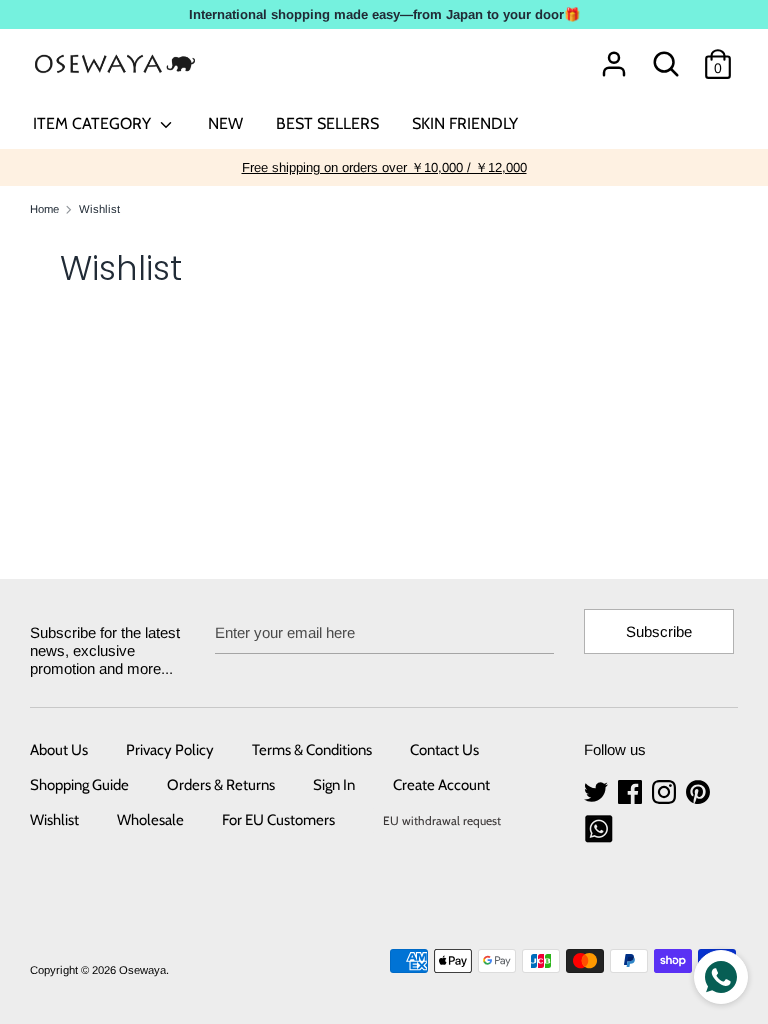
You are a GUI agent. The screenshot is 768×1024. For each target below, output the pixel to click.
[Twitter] (598, 792)
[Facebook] (632, 792)
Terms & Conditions (312, 750)
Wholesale (150, 820)
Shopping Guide (79, 785)
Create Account (441, 785)
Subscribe (659, 631)
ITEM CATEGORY (94, 123)
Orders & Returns (221, 785)
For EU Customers (278, 820)
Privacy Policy (170, 750)
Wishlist (54, 820)
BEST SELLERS (327, 123)
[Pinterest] (700, 792)
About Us (59, 750)
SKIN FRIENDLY (465, 123)
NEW (225, 123)
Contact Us (444, 750)
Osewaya (142, 970)
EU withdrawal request (442, 820)
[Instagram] (666, 792)
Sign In (334, 785)
